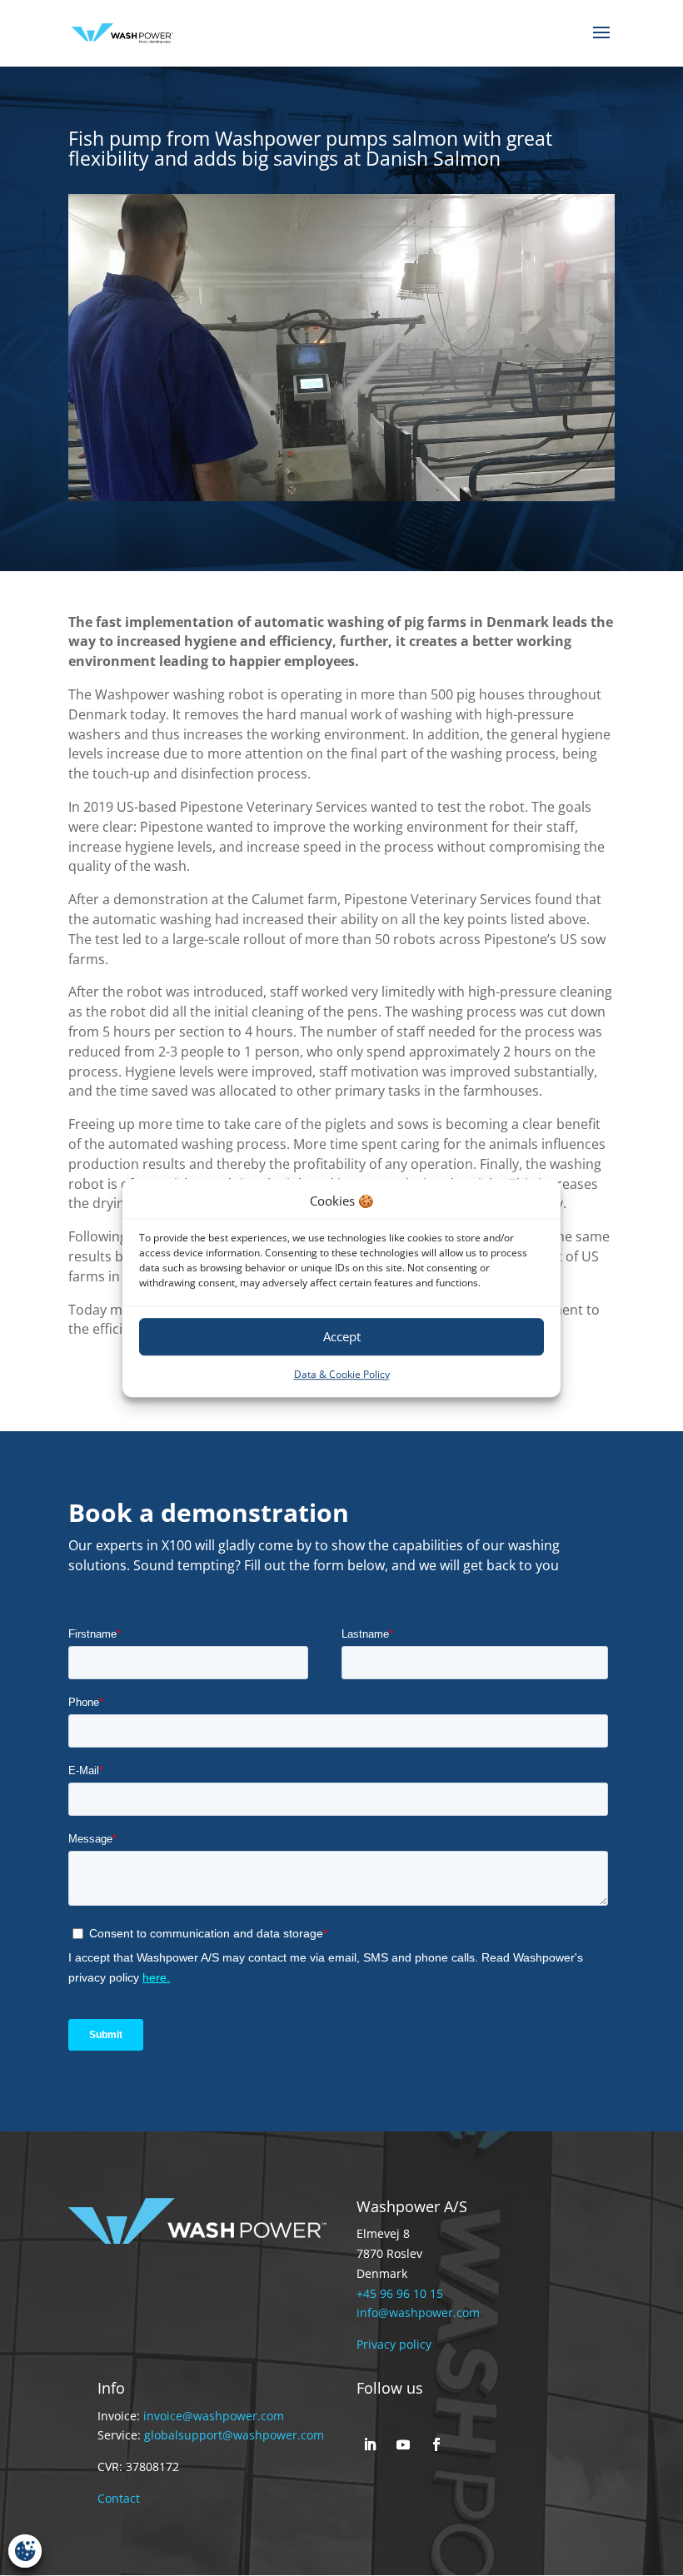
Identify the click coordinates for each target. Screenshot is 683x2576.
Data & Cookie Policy (342, 1374)
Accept (342, 1337)
